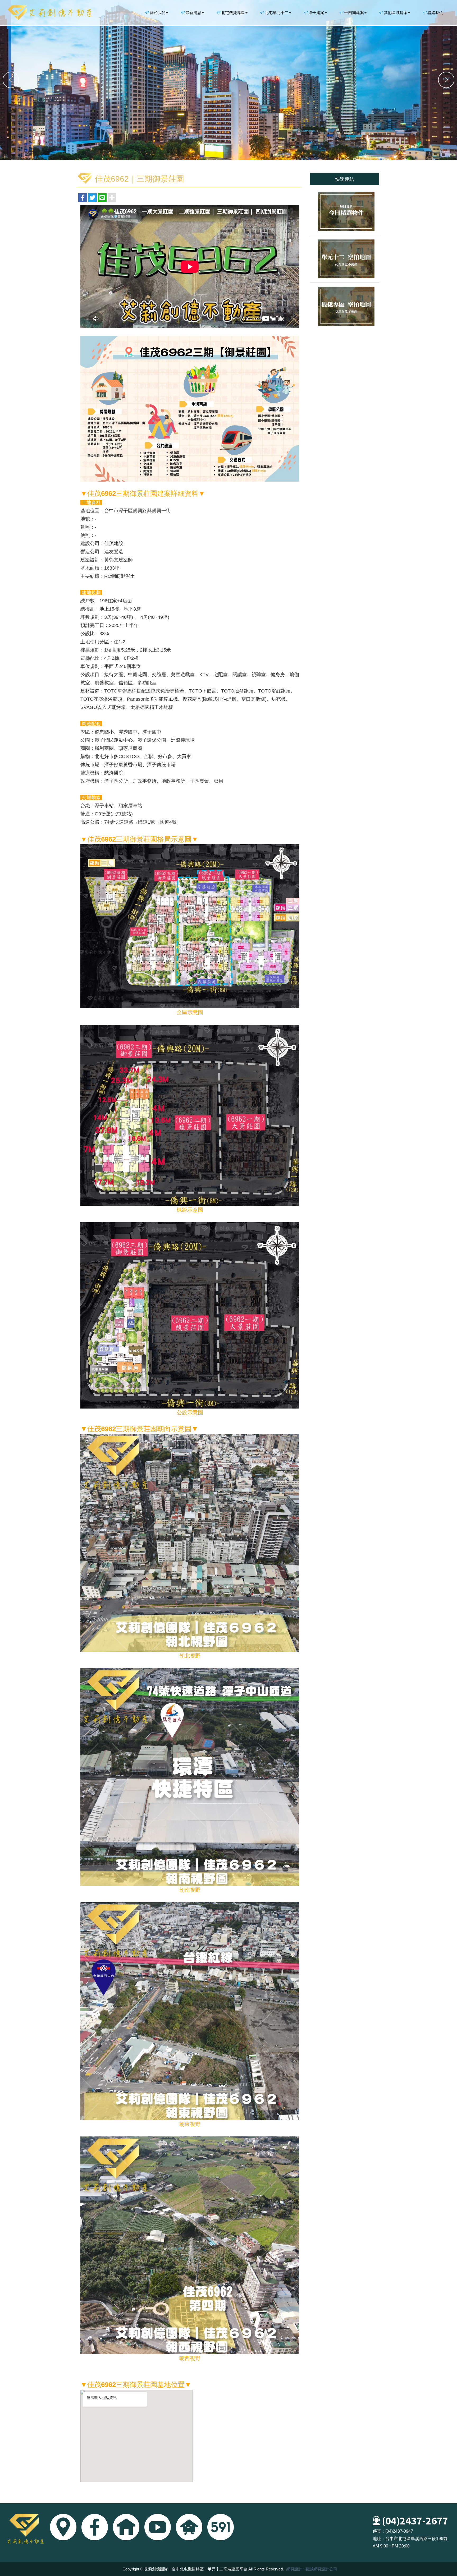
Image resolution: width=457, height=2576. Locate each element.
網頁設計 (294, 2569)
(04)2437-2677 (415, 2520)
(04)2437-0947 (399, 2531)
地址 (63, 2527)
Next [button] (446, 80)
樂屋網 (189, 2527)
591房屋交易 (221, 2527)
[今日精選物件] (345, 211)
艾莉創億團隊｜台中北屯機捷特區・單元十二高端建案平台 (50, 13)
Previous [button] (11, 80)
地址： (379, 2539)
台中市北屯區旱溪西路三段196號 (416, 2539)
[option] (229, 80)
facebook (95, 2527)
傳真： (379, 2531)
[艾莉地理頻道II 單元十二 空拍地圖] (345, 259)
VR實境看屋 (126, 2527)
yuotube (158, 2527)
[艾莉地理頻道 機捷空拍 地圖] (345, 306)
